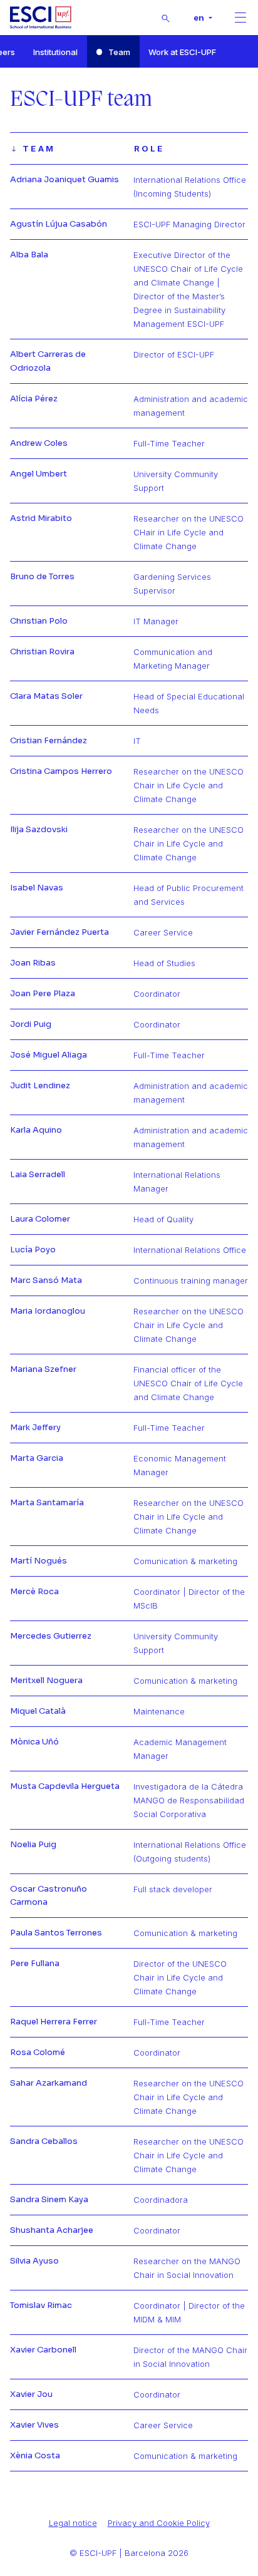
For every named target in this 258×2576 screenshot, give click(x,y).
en (200, 18)
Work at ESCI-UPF (182, 52)
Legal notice (73, 2523)
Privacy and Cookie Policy (159, 2523)
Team (119, 52)
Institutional (55, 52)
